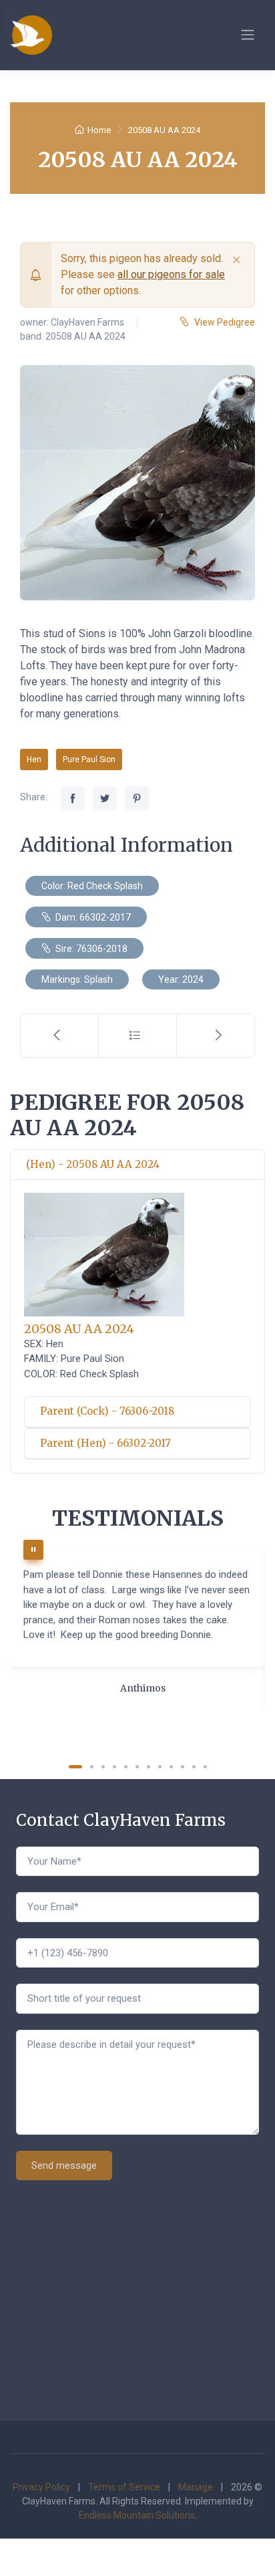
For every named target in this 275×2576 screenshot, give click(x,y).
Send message (64, 2165)
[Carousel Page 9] (171, 1767)
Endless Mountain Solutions (137, 2515)
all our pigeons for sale (171, 274)
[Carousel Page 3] (103, 1767)
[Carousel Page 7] (149, 1767)
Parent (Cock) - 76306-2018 (107, 1411)
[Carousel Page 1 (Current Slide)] (75, 1767)
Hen (34, 759)
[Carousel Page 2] (92, 1767)
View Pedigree (225, 322)
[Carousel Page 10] (183, 1767)
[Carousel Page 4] (114, 1767)
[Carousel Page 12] (205, 1767)
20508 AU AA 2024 (79, 1329)
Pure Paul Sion (89, 759)
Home (99, 130)
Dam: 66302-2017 (92, 917)
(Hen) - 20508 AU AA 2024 (93, 1164)
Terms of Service (124, 2487)
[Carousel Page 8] (160, 1767)
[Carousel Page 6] (137, 1767)
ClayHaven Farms (87, 322)
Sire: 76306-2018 (90, 949)
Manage (196, 2487)
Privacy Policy (41, 2487)
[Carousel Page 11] (194, 1767)
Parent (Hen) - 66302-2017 (105, 1443)
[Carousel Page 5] (126, 1767)
